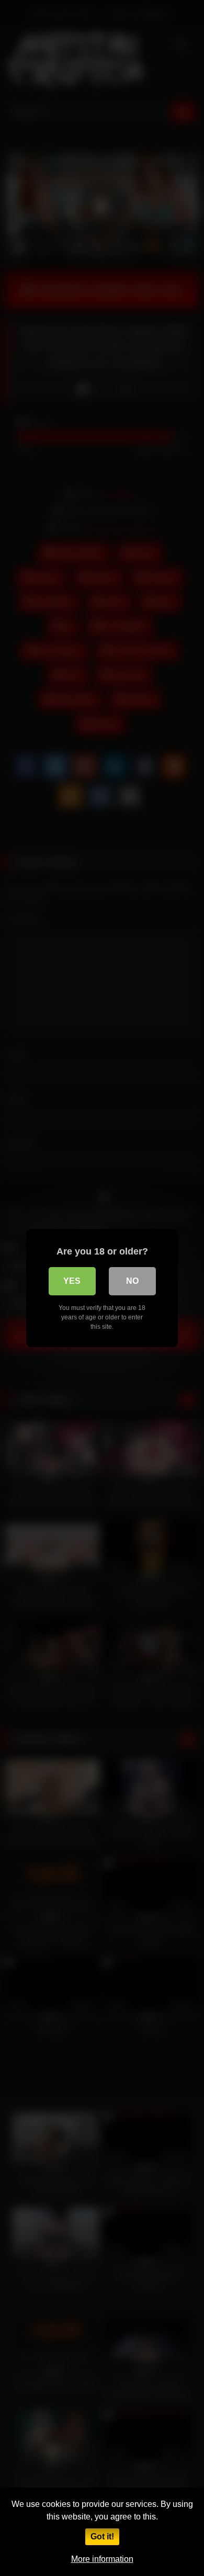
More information (102, 2559)
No (132, 1281)
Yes (72, 1281)
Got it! (102, 2537)
